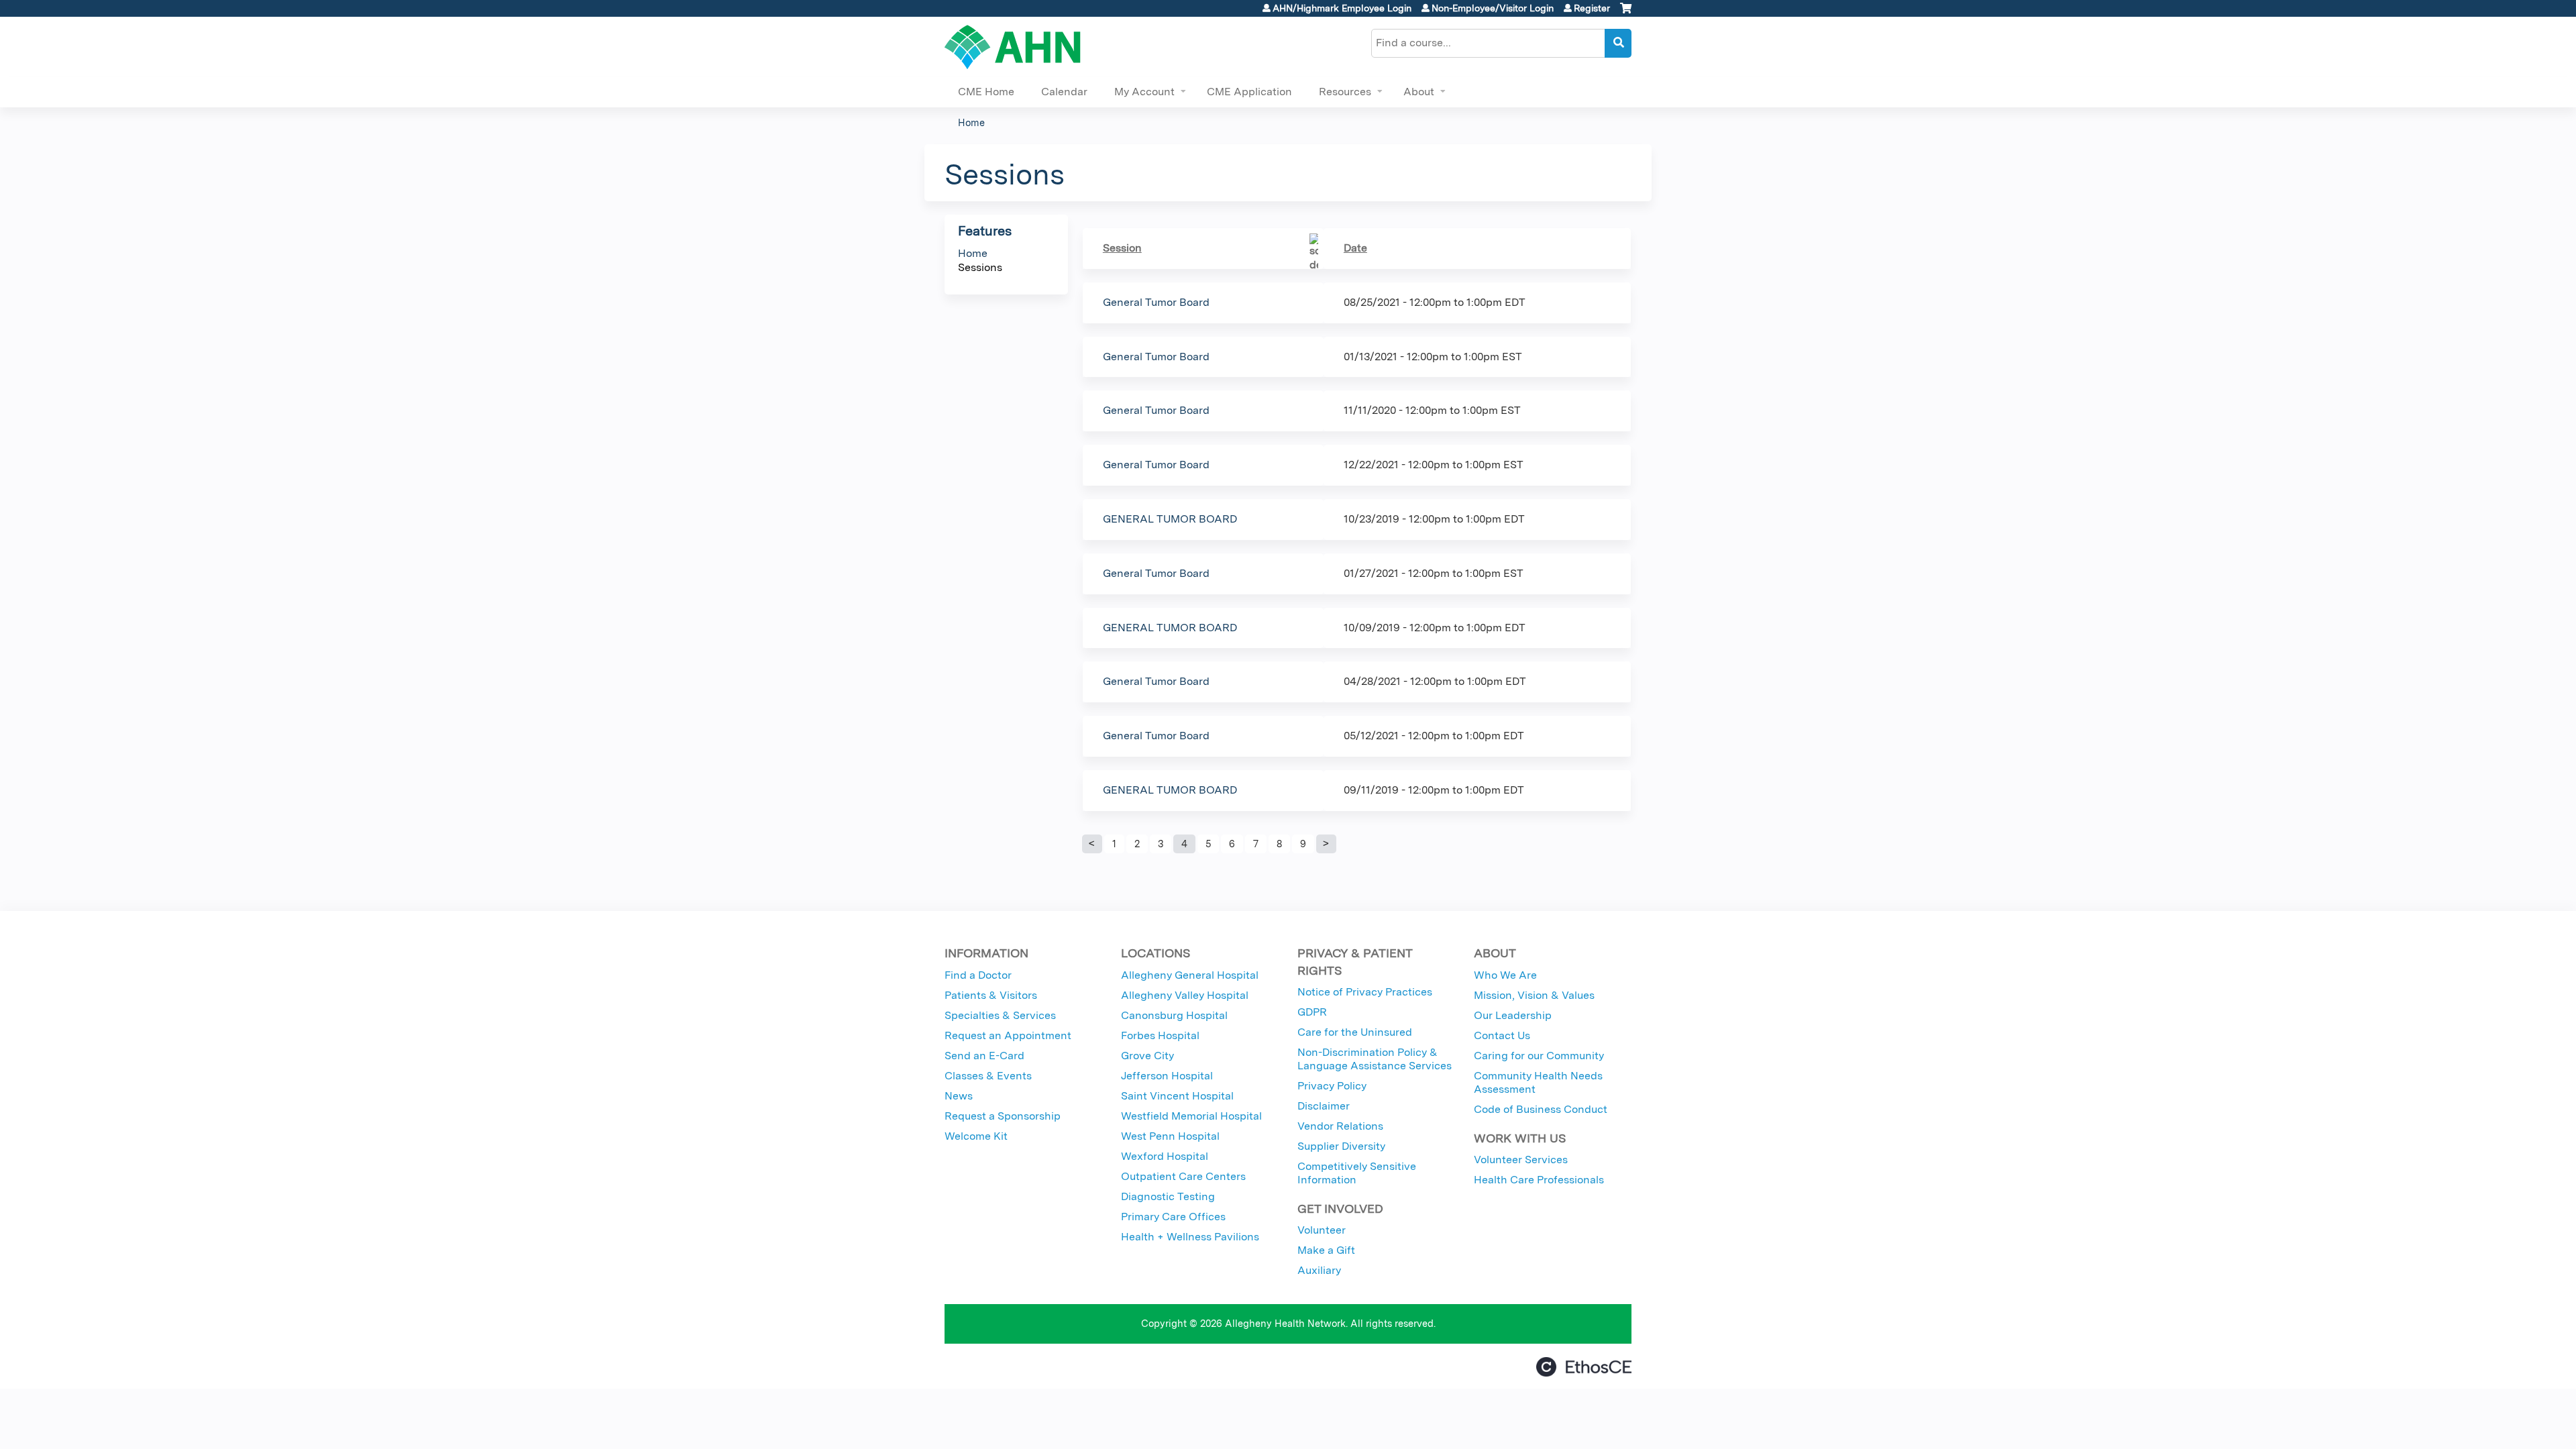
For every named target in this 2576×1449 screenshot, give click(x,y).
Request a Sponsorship (1003, 1116)
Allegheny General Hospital (1190, 975)
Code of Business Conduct (1541, 1109)
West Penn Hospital (1170, 1136)
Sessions (980, 267)
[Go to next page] (1326, 844)
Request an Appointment (1008, 1035)
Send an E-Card (984, 1056)
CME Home (986, 92)
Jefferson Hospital (1167, 1076)
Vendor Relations (1340, 1126)
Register (1592, 8)
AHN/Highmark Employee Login (1342, 8)
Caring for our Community (1539, 1056)
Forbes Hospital (1160, 1035)
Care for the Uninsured (1355, 1032)
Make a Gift (1326, 1250)
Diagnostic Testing (1168, 1196)
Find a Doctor (978, 975)
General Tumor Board (1156, 302)
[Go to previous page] (1092, 844)
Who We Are (1505, 975)
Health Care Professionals (1539, 1180)
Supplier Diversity (1341, 1146)
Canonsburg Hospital (1174, 1015)
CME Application (1249, 92)
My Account (1144, 92)
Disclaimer (1324, 1106)
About (1419, 92)
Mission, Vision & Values (1534, 995)
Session (1122, 248)
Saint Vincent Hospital (1177, 1096)
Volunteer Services (1521, 1160)
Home (971, 122)
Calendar (1064, 92)
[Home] (1013, 47)
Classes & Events (988, 1076)
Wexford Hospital (1165, 1156)
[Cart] (1626, 13)
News (959, 1096)
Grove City (1147, 1056)
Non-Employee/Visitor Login (1493, 8)
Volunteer (1322, 1230)
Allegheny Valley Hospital (1185, 995)
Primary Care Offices (1173, 1217)
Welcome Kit (976, 1136)
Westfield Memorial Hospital (1191, 1116)
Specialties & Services (1000, 1015)
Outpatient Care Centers (1183, 1176)
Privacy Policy (1332, 1086)
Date (1355, 248)
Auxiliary (1319, 1270)
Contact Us (1502, 1035)
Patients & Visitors (991, 995)
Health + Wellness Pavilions (1190, 1237)
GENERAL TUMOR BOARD (1170, 519)
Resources (1345, 92)
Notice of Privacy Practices (1365, 992)
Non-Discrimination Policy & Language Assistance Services (1375, 1059)
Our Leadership (1513, 1015)
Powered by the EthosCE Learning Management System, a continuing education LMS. (1584, 1367)
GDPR (1312, 1012)
